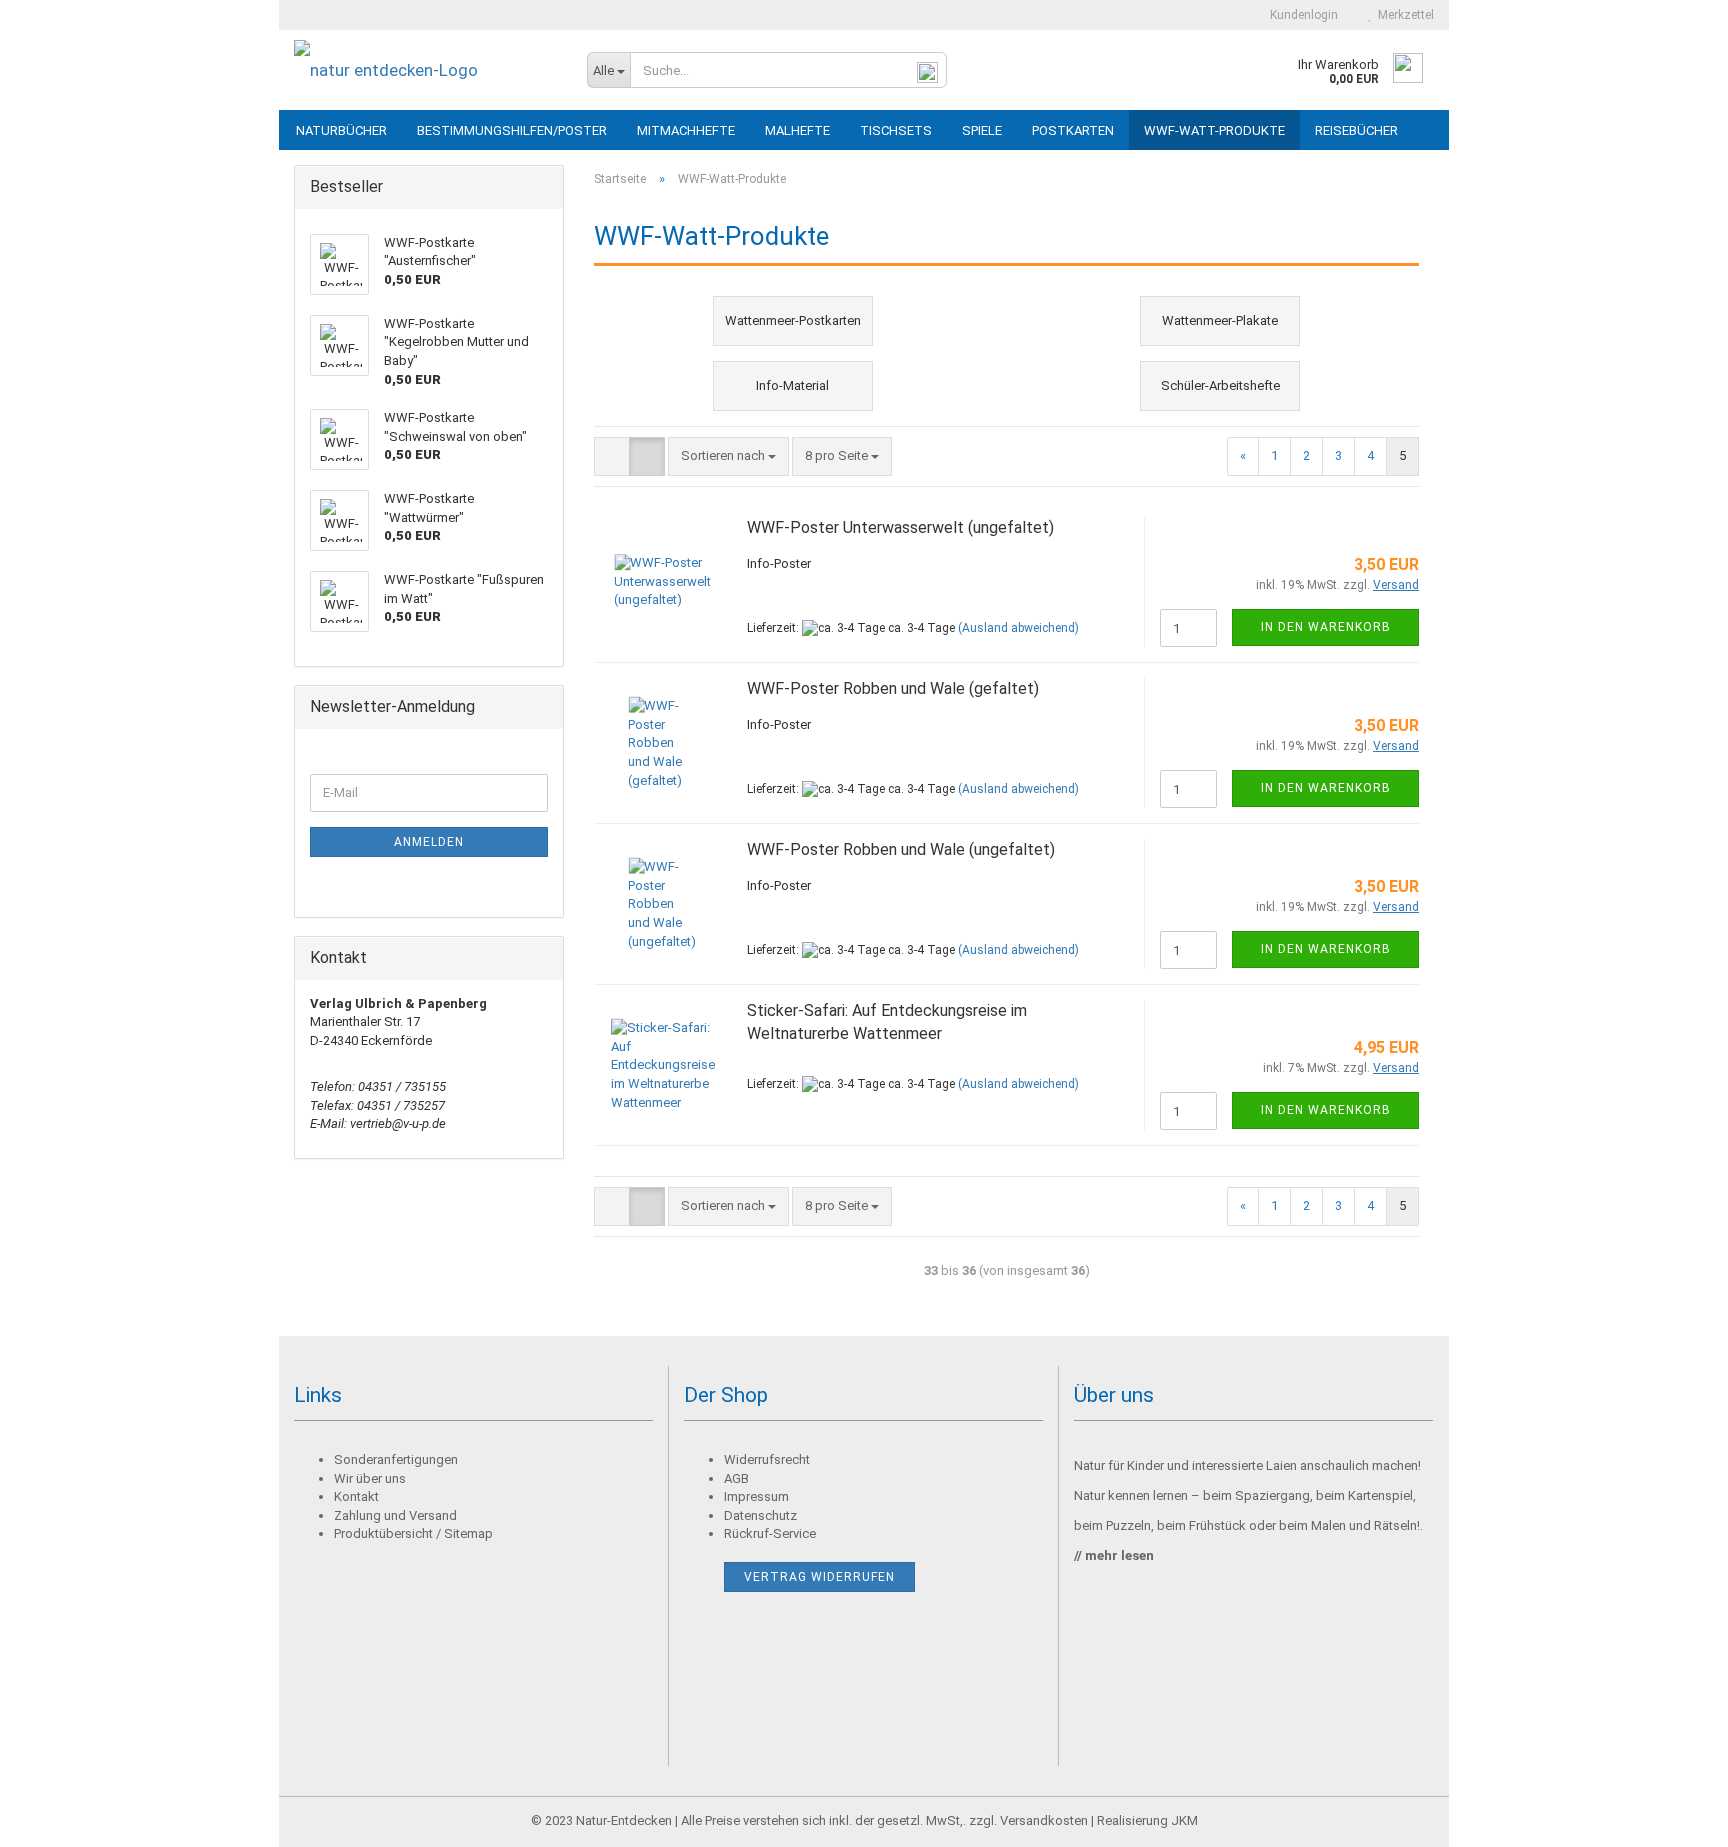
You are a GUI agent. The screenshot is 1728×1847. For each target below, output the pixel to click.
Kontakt (356, 1496)
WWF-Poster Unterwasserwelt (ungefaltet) (900, 527)
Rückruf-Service (770, 1533)
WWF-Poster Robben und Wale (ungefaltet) (901, 849)
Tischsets (896, 130)
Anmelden (429, 842)
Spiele (982, 130)
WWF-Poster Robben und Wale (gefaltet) (893, 688)
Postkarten (1073, 130)
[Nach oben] (1673, 1817)
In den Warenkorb (1326, 627)
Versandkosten (1044, 1820)
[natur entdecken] (425, 70)
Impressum (756, 1496)
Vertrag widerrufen (819, 1577)
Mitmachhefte (686, 130)
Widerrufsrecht (767, 1459)
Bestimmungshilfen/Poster (512, 130)
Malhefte (797, 130)
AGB (736, 1478)
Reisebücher (1356, 130)
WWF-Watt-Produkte (1214, 130)
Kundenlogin (1301, 15)
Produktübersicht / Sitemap (413, 1533)
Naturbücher (341, 130)
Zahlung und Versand (395, 1515)
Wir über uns (370, 1478)
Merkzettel (1403, 15)
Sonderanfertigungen (396, 1459)
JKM (1184, 1820)
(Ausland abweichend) (1018, 628)
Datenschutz (760, 1515)
